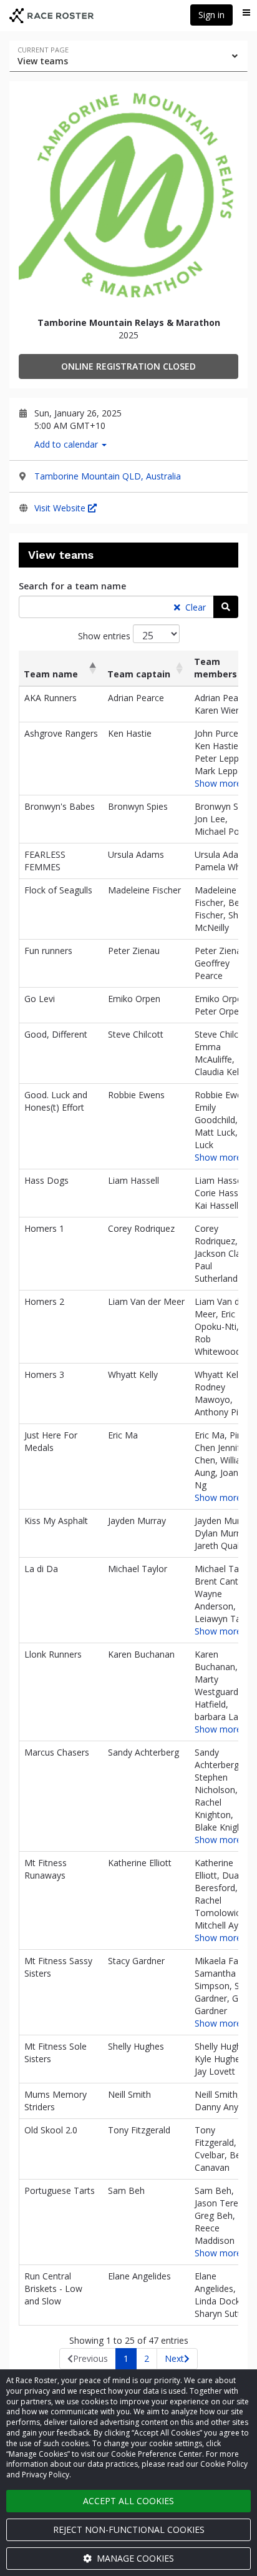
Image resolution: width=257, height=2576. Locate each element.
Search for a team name (72, 586)
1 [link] (126, 2358)
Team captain (139, 674)
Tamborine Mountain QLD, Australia (108, 476)
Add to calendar (67, 444)
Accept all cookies (128, 2501)
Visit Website (61, 508)
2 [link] (147, 2358)
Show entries (105, 636)
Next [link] (174, 2358)
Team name (51, 674)
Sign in (211, 15)
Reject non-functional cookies (129, 2529)
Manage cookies (134, 2558)
